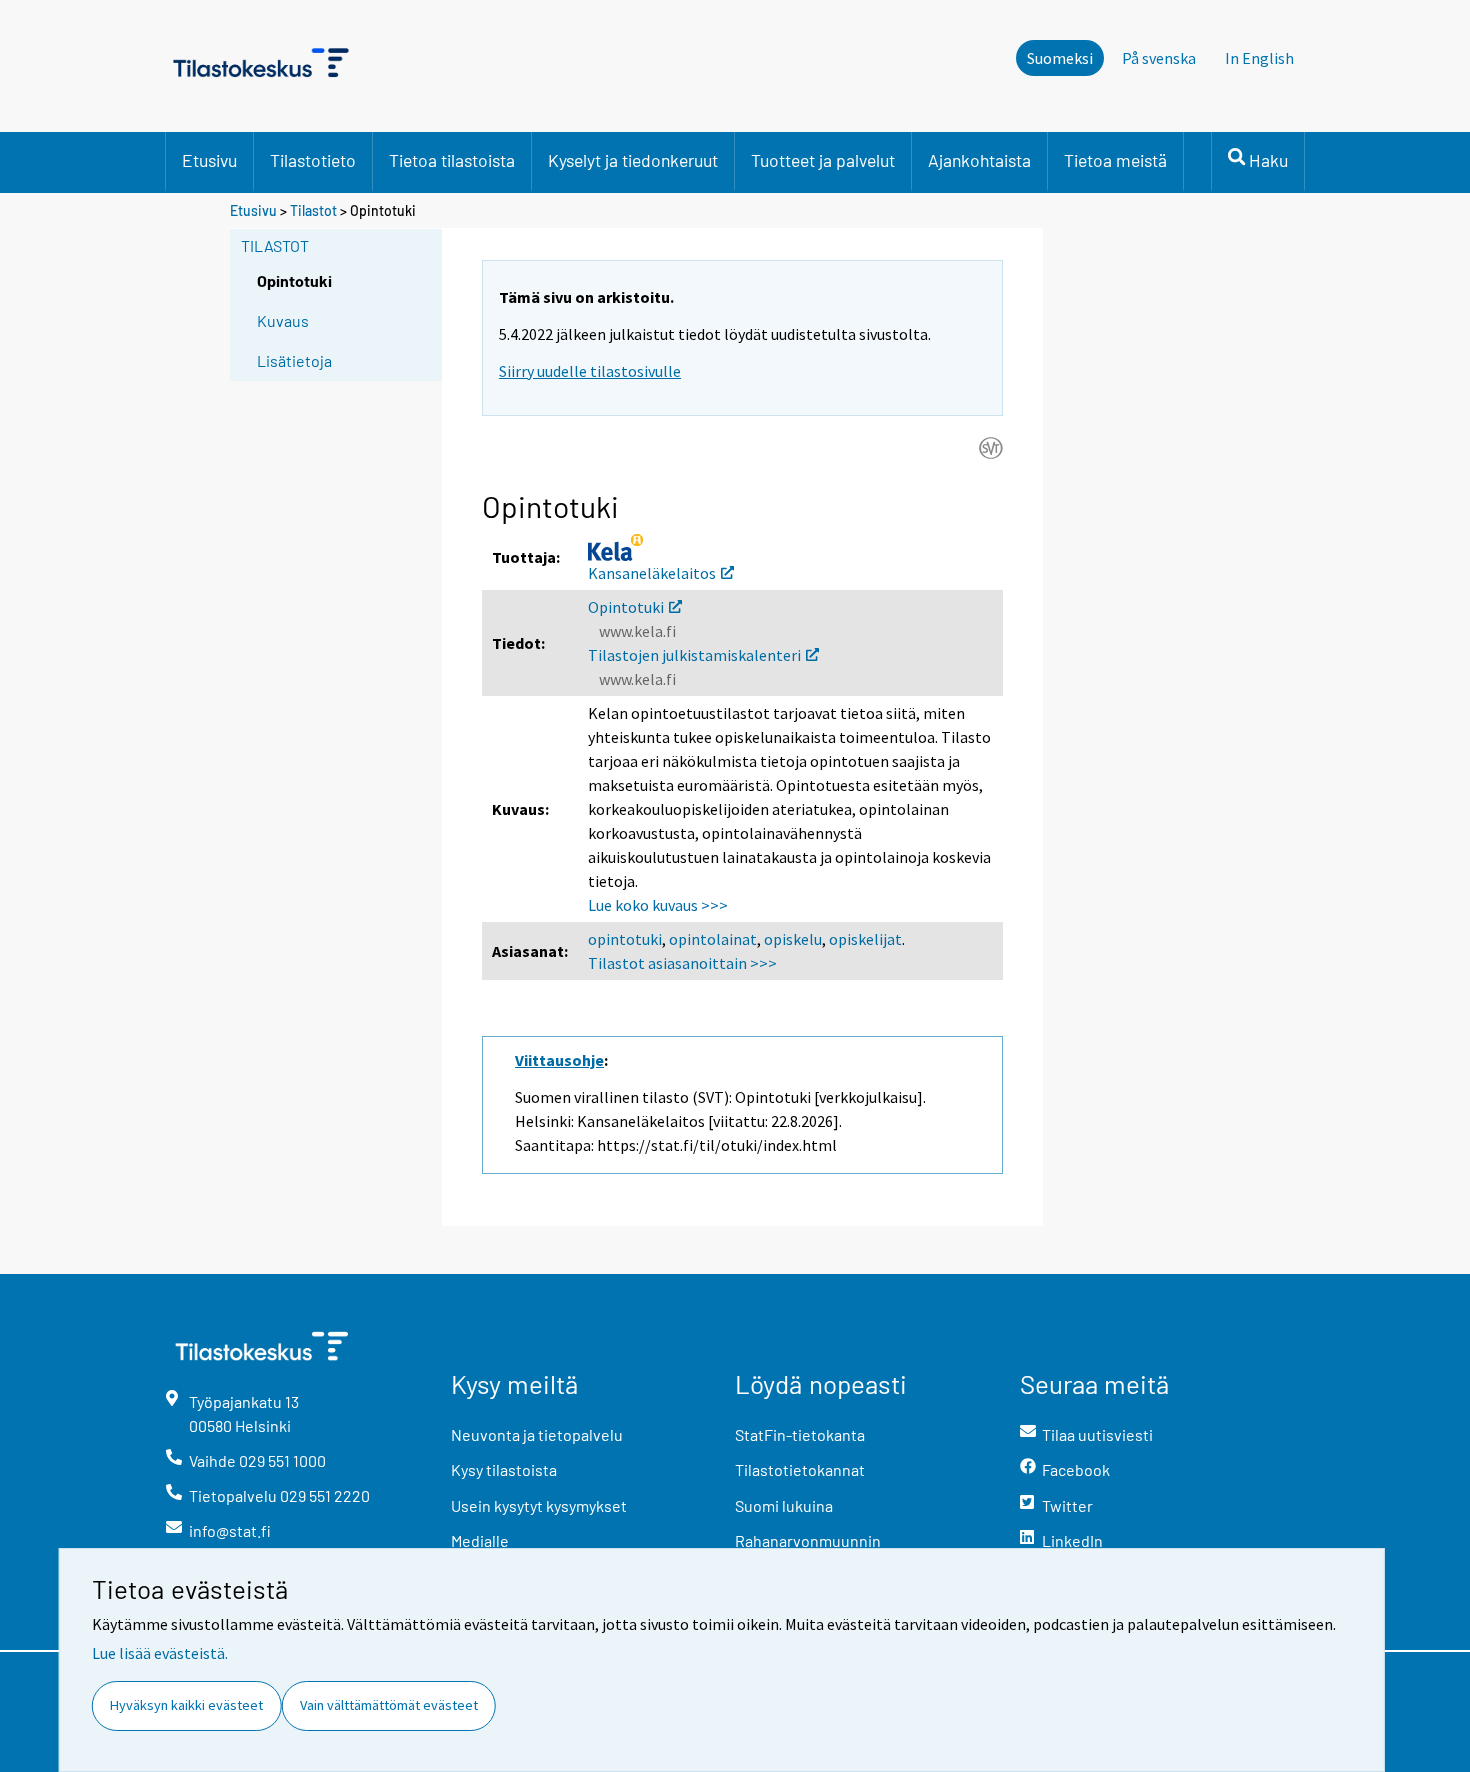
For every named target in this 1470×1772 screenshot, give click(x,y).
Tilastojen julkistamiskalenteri (694, 655)
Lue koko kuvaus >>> (658, 905)
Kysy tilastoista (504, 1469)
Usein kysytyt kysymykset (539, 1505)
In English (1259, 58)
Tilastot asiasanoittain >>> (682, 963)
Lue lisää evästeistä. (160, 1653)
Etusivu (209, 160)
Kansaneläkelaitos (652, 573)
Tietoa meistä (1115, 160)
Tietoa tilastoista (452, 160)
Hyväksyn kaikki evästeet (186, 1705)
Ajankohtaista (979, 160)
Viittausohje (559, 1060)
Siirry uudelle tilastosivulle (590, 371)
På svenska (1159, 58)
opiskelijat (865, 939)
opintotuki (625, 939)
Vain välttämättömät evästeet (389, 1705)
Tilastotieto (313, 160)
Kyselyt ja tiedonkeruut (633, 160)
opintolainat (713, 939)
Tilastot (313, 210)
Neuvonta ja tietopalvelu (537, 1434)
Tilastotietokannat (800, 1469)
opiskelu (793, 939)
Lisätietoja (294, 360)
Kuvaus (283, 320)
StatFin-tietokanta (800, 1434)
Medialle (480, 1540)
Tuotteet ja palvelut (823, 160)
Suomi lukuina (784, 1505)
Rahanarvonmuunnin (808, 1540)
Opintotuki (626, 607)
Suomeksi (1060, 58)
